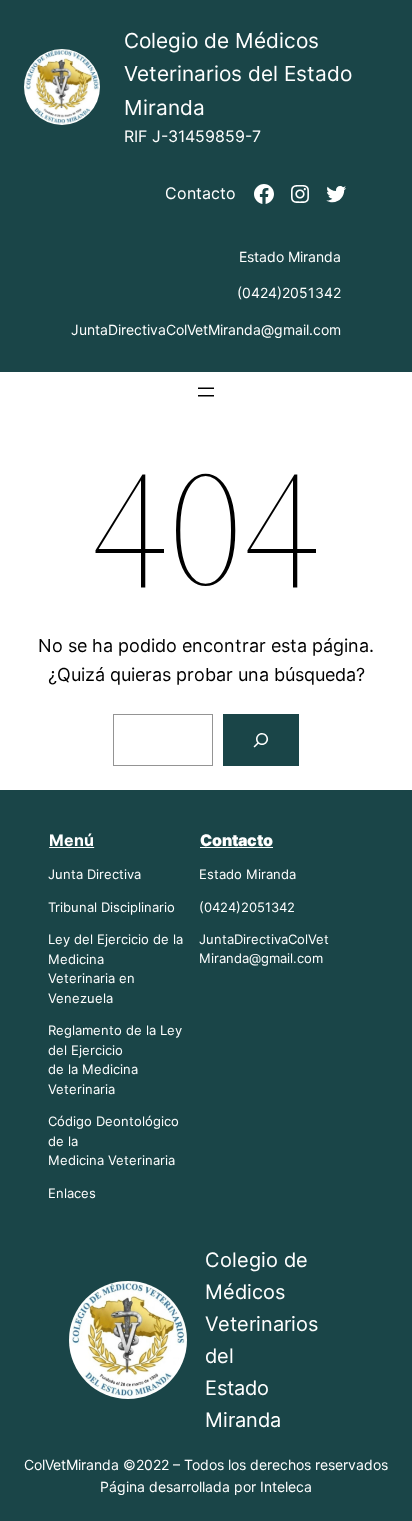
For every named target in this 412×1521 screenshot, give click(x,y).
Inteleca (286, 1486)
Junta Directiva (94, 874)
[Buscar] (261, 740)
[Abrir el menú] (206, 392)
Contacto (200, 193)
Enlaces (72, 1193)
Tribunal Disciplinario (111, 907)
